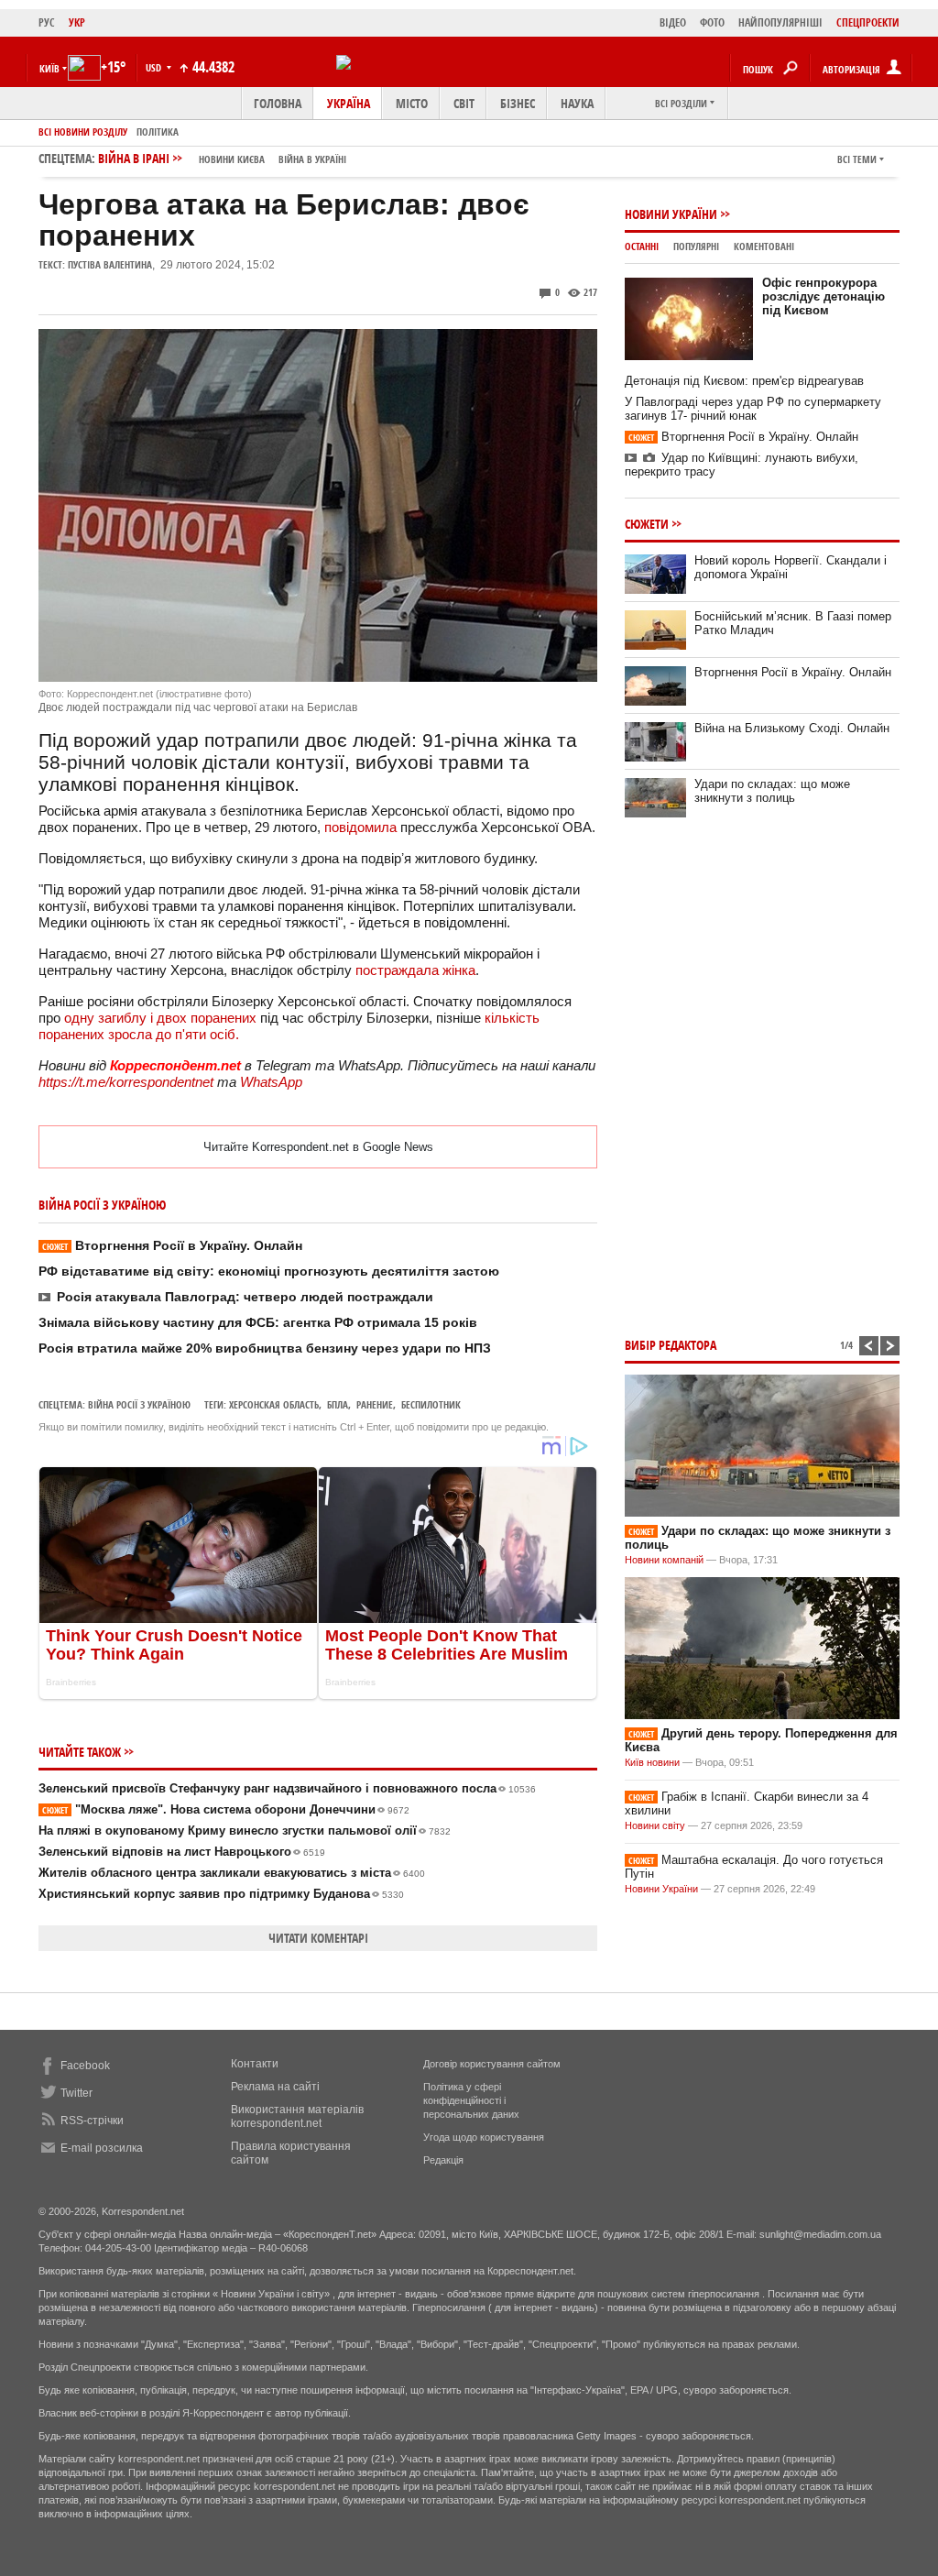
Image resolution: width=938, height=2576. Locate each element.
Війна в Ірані (222, 158)
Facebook (85, 2066)
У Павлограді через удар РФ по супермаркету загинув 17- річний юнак (753, 409)
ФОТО (712, 22)
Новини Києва (232, 159)
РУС (47, 22)
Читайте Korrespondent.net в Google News (318, 1147)
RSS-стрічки (92, 2121)
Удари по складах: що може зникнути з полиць (772, 791)
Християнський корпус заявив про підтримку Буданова (221, 1894)
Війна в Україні (312, 159)
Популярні (696, 246)
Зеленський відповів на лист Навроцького (182, 1852)
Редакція (443, 2160)
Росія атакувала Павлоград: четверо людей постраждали (245, 1297)
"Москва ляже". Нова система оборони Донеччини (226, 1809)
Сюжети (647, 524)
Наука (577, 103)
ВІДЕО (673, 22)
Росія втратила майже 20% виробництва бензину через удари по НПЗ (265, 1348)
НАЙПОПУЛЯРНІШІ (780, 22)
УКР (77, 22)
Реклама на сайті (275, 2087)
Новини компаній (664, 1560)
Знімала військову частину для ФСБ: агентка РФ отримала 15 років (258, 1322)
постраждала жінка (415, 970)
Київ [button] (49, 68)
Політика (158, 132)
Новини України (671, 214)
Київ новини (652, 1762)
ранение (375, 1404)
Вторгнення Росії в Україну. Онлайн (172, 1245)
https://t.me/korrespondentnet (126, 1082)
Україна (349, 103)
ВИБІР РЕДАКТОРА (671, 1345)
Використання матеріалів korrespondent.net (297, 2116)
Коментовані (764, 246)
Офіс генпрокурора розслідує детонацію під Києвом (823, 296)
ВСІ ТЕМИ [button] (857, 159)
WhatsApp (271, 1082)
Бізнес (518, 103)
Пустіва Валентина (110, 264)
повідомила (360, 827)
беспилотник (431, 1404)
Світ (464, 103)
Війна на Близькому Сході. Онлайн (792, 728)
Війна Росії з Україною (139, 1404)
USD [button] (155, 67)
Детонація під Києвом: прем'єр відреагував (744, 381)
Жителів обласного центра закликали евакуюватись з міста (232, 1873)
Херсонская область (274, 1404)
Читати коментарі (318, 1938)
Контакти (255, 2064)
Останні (642, 246)
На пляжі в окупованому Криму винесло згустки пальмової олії (245, 1831)
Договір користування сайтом (492, 2064)
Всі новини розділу (83, 132)
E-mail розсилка (102, 2148)
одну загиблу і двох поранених (162, 1018)
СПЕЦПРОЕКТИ (868, 22)
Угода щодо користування (484, 2137)
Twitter (76, 2093)
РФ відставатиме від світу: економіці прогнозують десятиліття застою (269, 1271)
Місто (412, 103)
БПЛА (338, 1404)
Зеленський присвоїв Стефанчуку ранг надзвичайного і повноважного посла (287, 1788)
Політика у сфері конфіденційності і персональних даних (471, 2100)
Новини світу (655, 1825)
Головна (278, 103)
